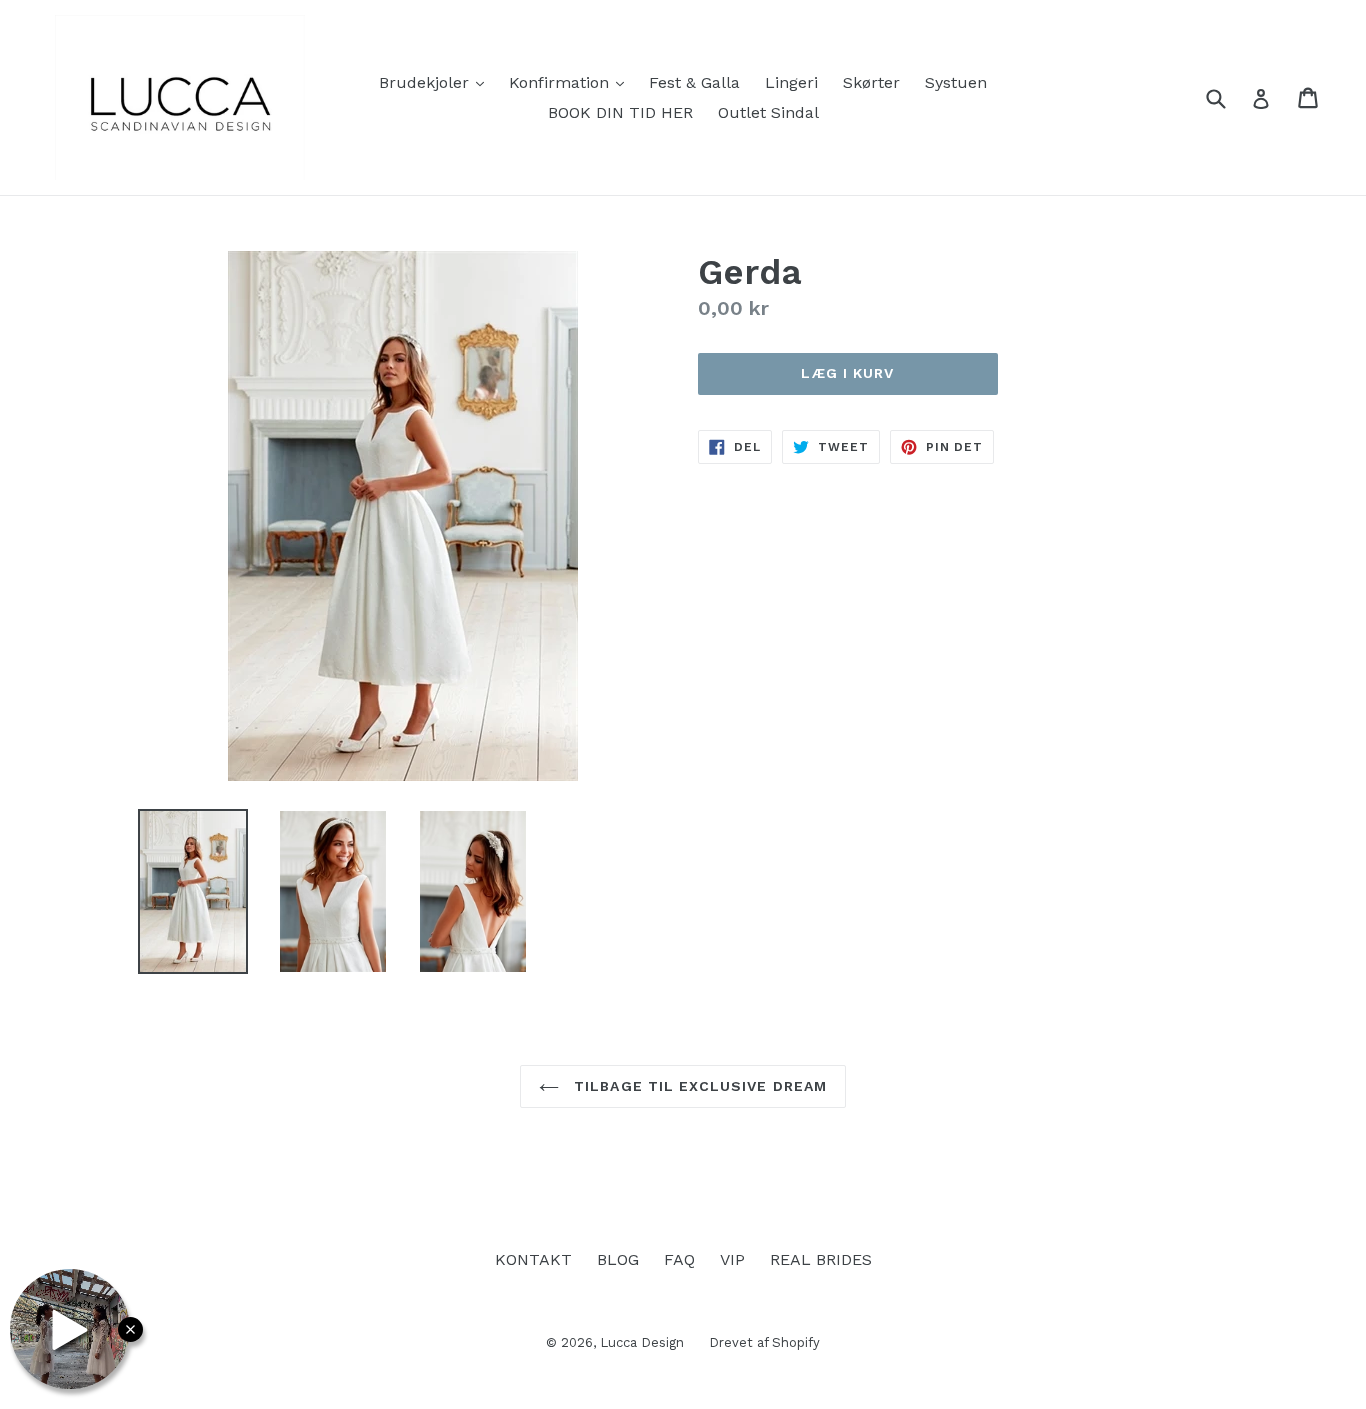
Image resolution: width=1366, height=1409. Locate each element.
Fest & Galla (694, 82)
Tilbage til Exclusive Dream (698, 1086)
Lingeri (791, 82)
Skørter (871, 82)
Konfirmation (571, 82)
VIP (732, 1259)
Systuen (956, 82)
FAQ (679, 1259)
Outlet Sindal (768, 112)
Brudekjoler (436, 82)
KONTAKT (533, 1259)
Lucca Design (642, 1342)
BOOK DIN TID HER (620, 112)
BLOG (618, 1259)
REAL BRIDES (821, 1259)
